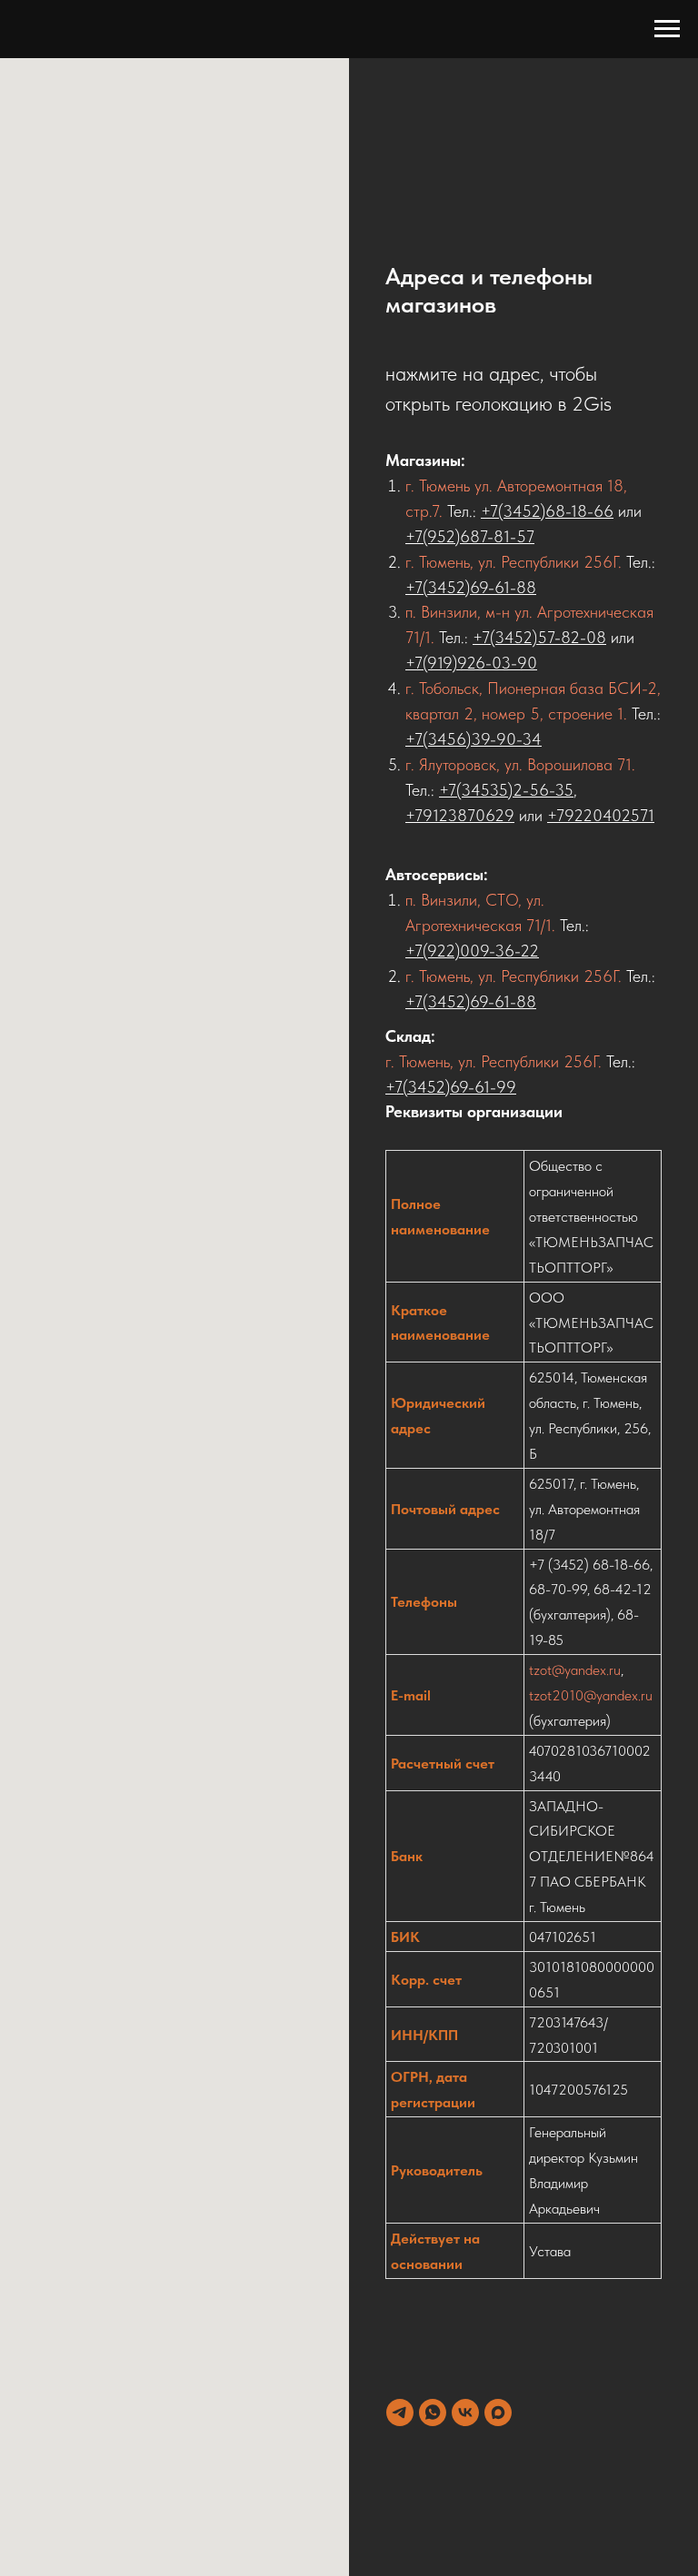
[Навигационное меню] (667, 29)
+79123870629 (460, 815)
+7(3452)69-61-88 (471, 587)
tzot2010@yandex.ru (591, 1695)
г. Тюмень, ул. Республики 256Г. (514, 562)
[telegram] (400, 2413)
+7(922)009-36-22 (472, 951)
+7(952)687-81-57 (470, 536)
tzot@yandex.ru (575, 1670)
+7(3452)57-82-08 (539, 637)
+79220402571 (601, 815)
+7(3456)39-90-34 (474, 739)
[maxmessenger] (498, 2413)
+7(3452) (418, 1087)
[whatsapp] (433, 2413)
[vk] (465, 2413)
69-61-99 (483, 1087)
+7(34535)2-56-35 (506, 790)
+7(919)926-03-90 (471, 663)
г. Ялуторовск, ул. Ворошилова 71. (520, 764)
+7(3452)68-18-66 (547, 511)
